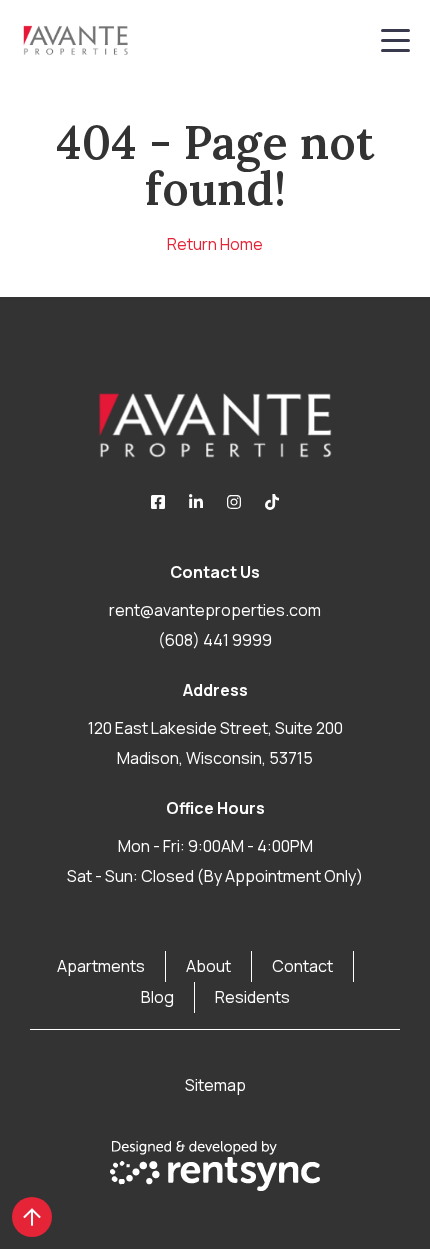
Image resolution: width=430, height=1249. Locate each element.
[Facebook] (158, 502)
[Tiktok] (272, 502)
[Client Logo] (215, 425)
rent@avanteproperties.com (215, 610)
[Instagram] (234, 502)
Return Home (215, 244)
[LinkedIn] (196, 502)
